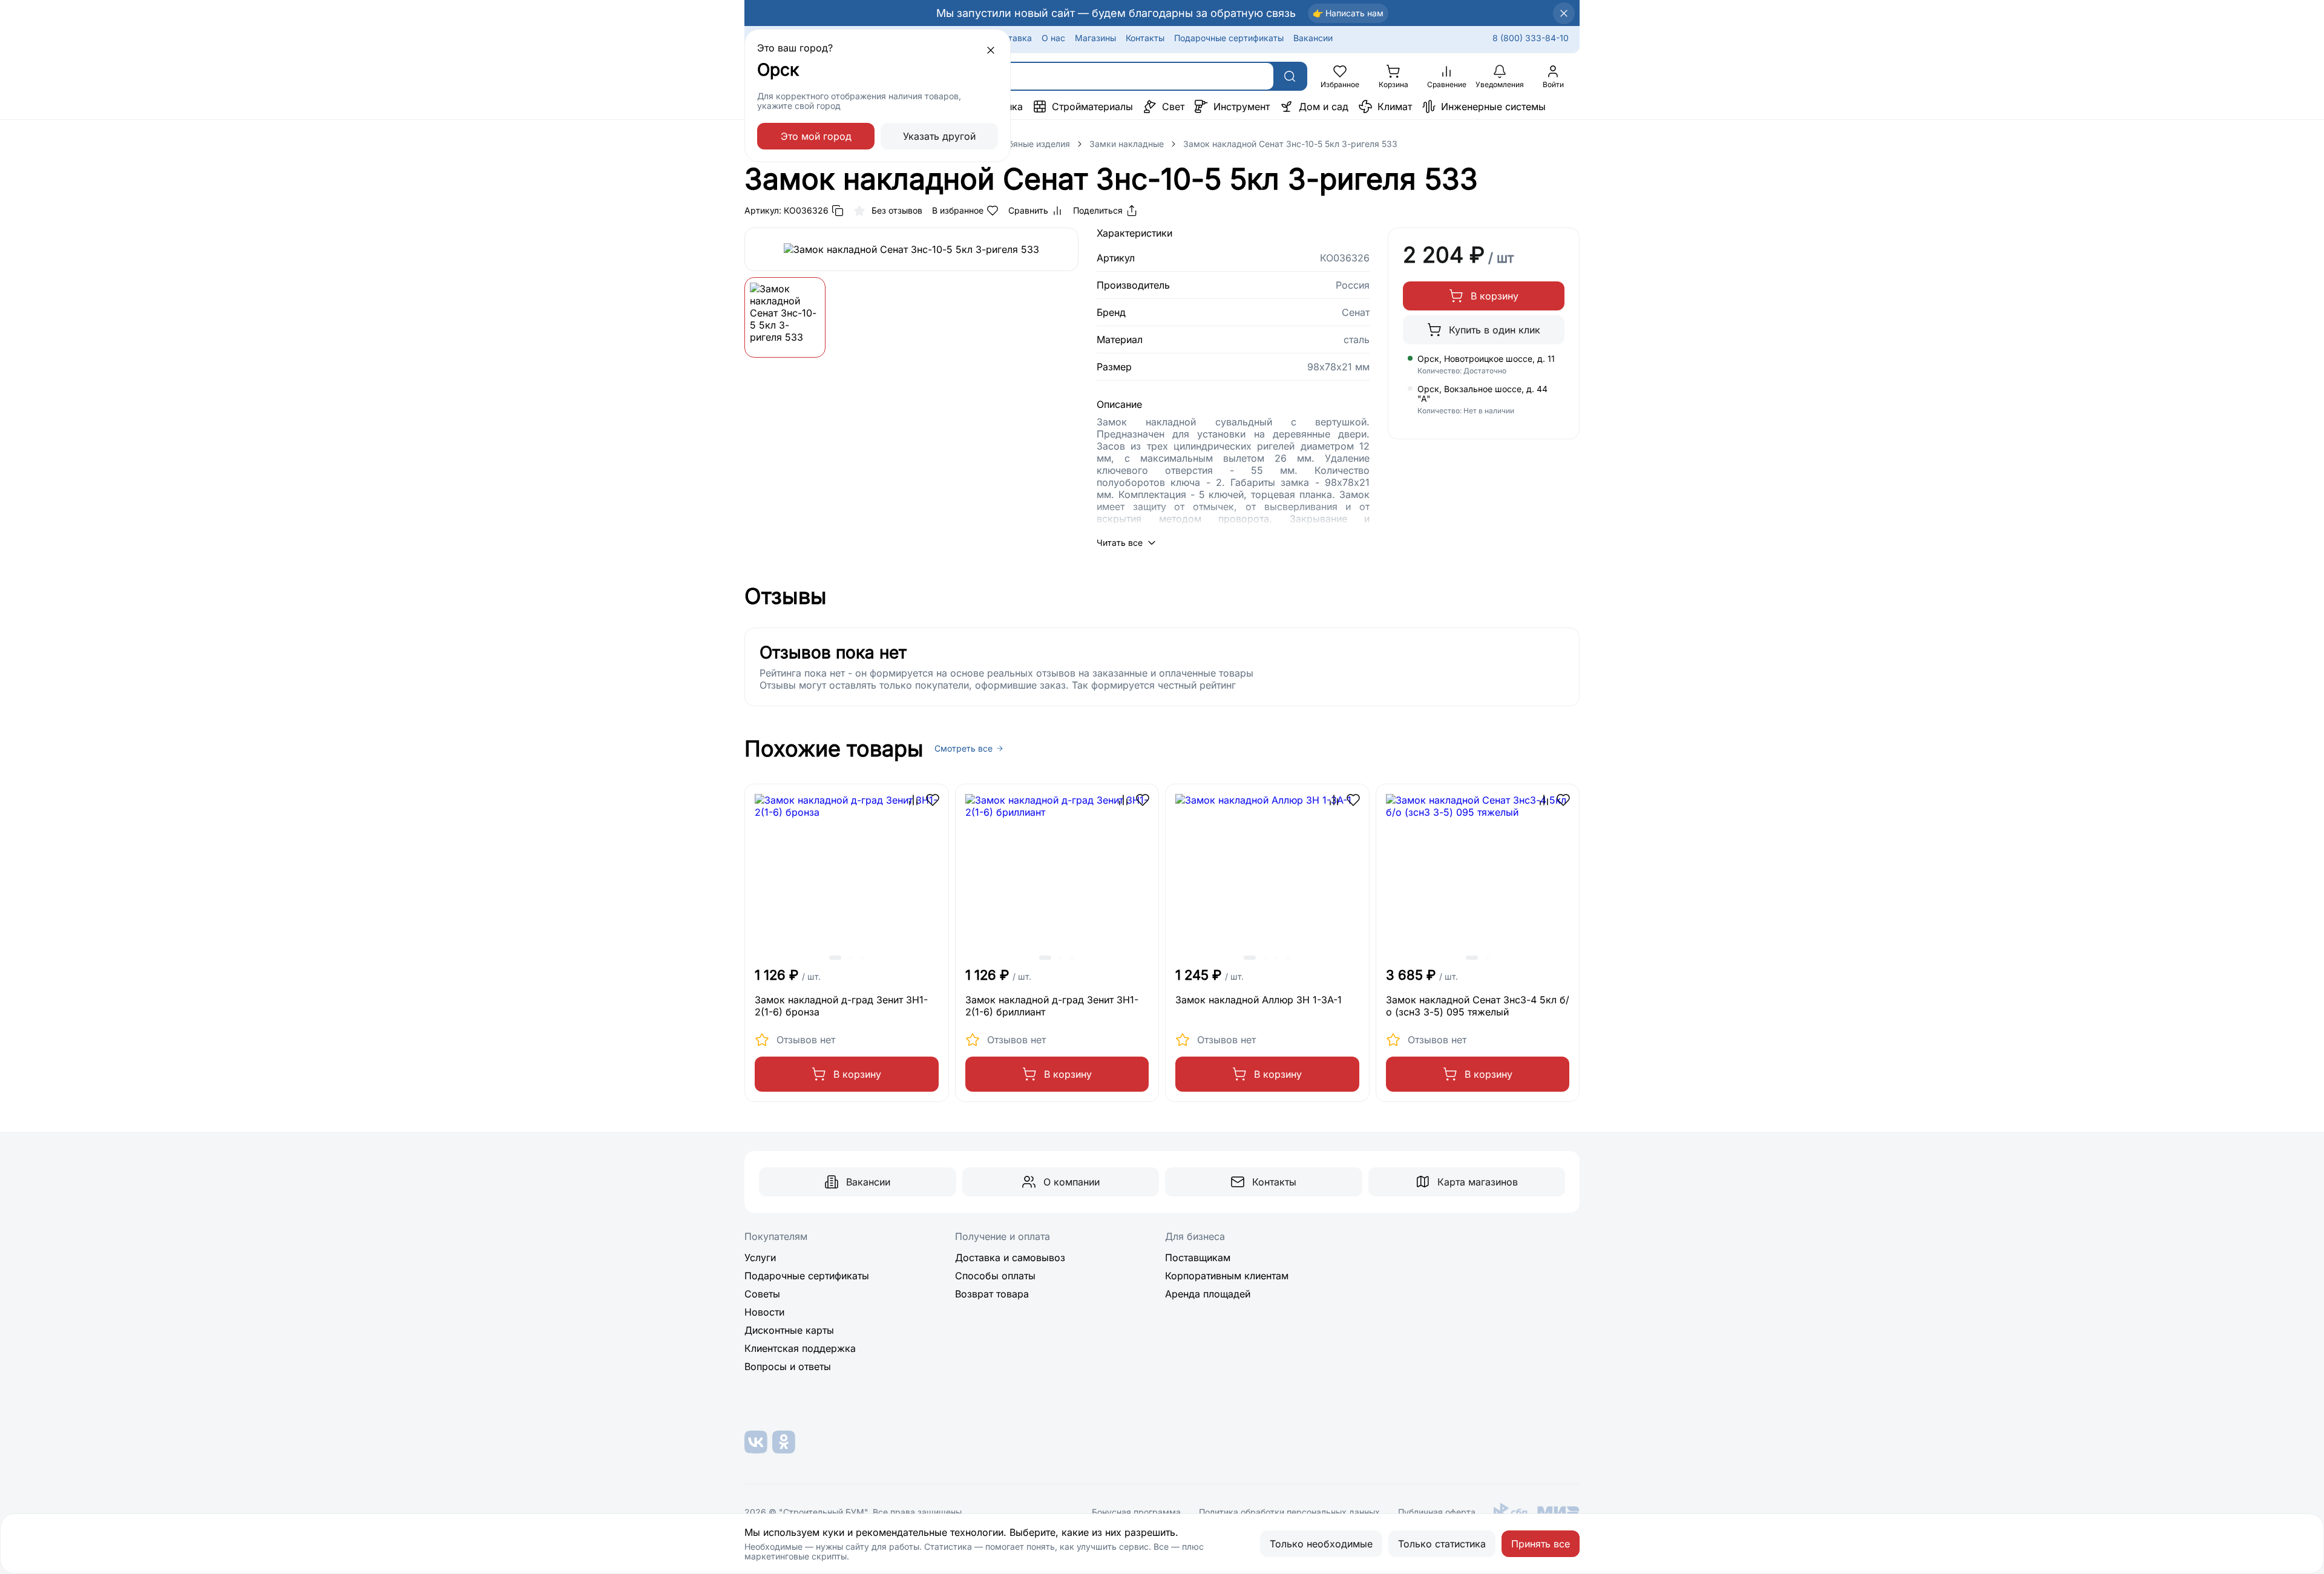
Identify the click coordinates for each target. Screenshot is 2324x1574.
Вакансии (1313, 38)
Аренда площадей (1208, 1294)
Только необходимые (1321, 1544)
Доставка (1012, 38)
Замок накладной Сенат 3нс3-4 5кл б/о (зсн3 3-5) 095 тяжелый (1478, 1006)
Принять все (1541, 1544)
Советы (762, 1294)
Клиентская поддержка (800, 1348)
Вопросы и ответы (788, 1366)
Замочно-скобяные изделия (1012, 144)
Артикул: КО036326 (786, 210)
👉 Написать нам (1348, 13)
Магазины (1095, 38)
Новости (764, 1312)
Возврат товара (992, 1294)
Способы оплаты (995, 1276)
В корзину (1495, 296)
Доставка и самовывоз (1010, 1258)
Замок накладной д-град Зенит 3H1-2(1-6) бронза (841, 1006)
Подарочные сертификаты (1229, 38)
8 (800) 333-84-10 (1531, 38)
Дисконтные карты (789, 1330)
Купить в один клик (1495, 330)
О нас (1053, 38)
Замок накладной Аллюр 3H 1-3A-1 (1259, 1000)
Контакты (1145, 38)
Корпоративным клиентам (1227, 1276)
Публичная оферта (1437, 1512)
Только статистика (1442, 1544)
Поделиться (1098, 210)
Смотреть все (963, 749)
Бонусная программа (1136, 1512)
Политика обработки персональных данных (1289, 1512)
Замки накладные (1127, 144)
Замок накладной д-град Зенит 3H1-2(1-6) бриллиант (1052, 1006)
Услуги (760, 1258)
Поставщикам (1198, 1258)
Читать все (1120, 543)
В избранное (958, 210)
